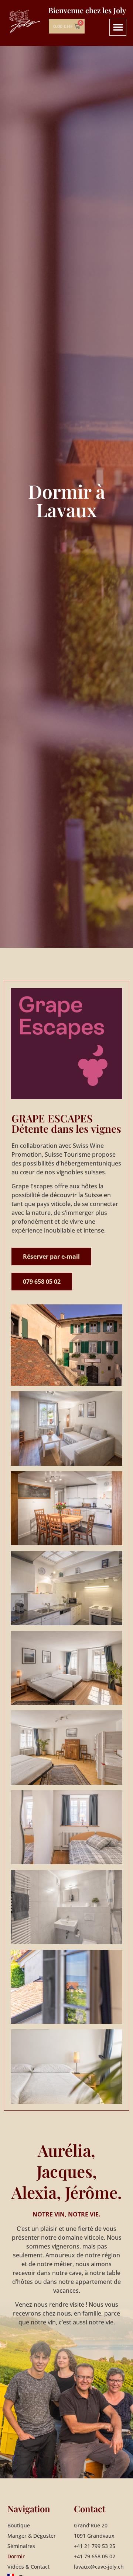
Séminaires (21, 2546)
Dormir (16, 2556)
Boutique (19, 2525)
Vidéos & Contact (28, 2567)
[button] (118, 27)
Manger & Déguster (32, 2536)
